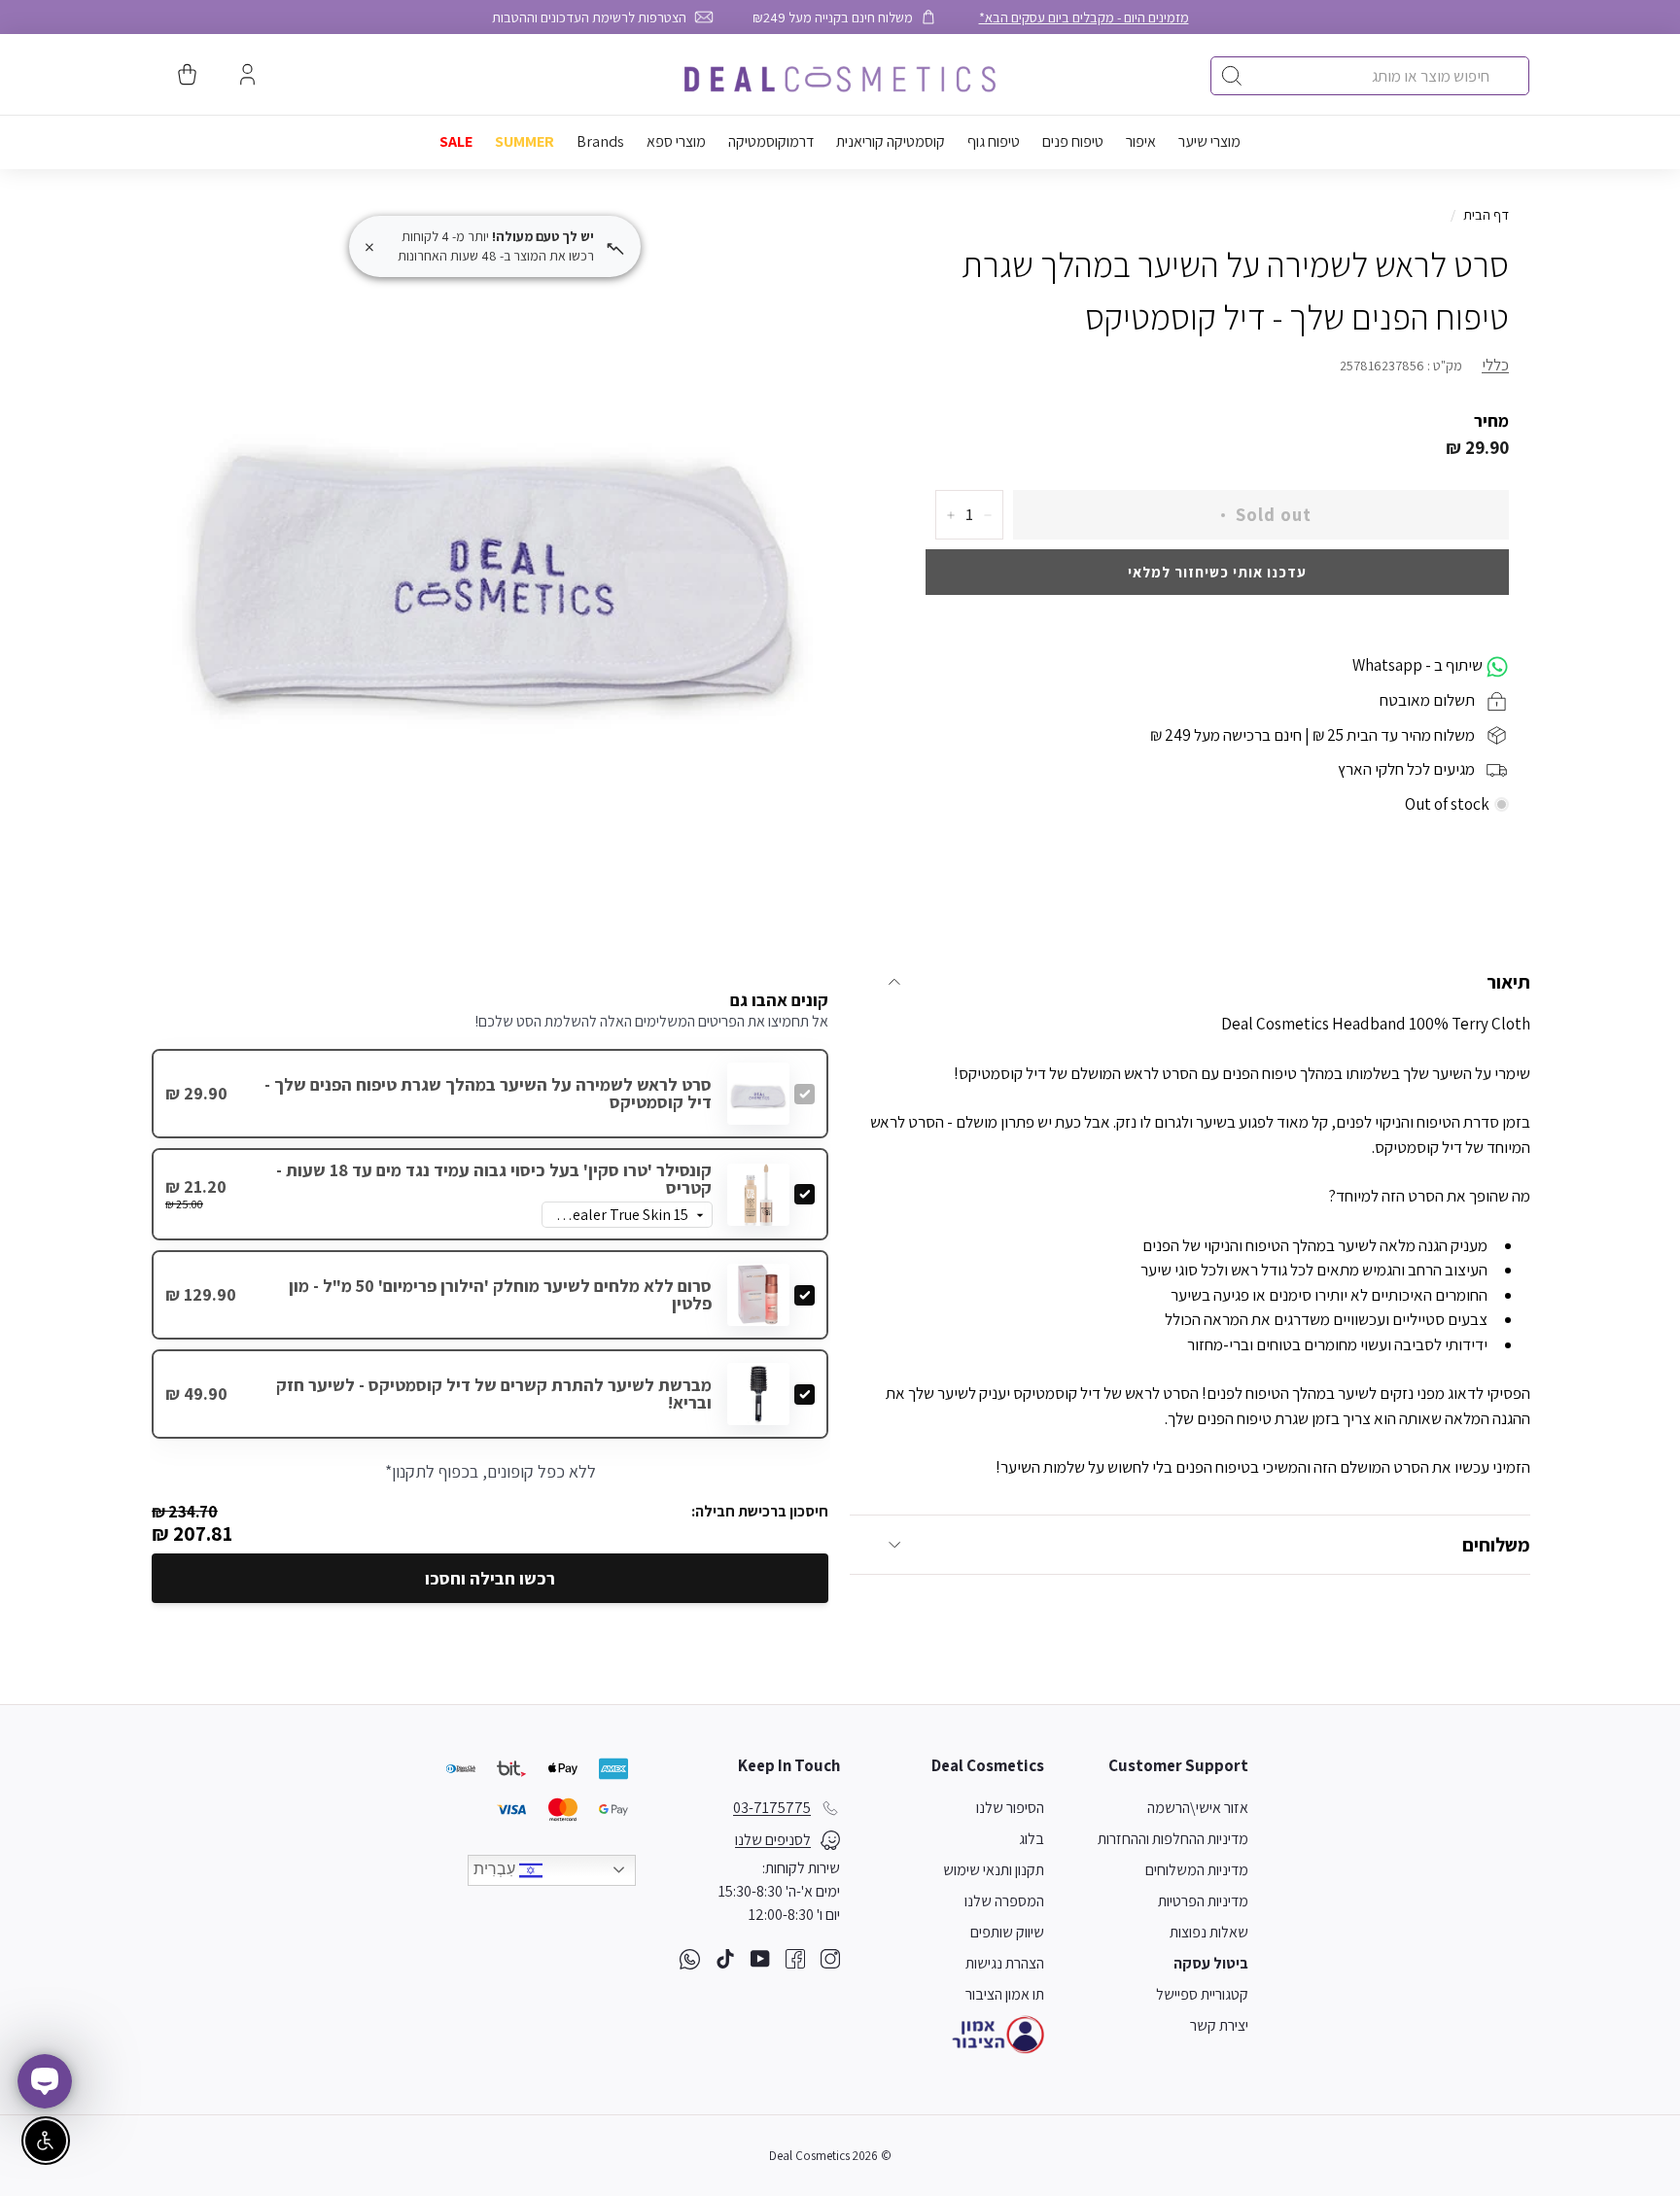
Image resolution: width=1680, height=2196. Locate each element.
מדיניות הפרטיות (1203, 1901)
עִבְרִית (496, 1869)
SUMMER (525, 141)
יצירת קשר (1219, 2025)
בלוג (1032, 1839)
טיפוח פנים (1073, 141)
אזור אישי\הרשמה (1198, 1808)
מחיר (1491, 420)
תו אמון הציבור (1005, 1994)
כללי (1495, 366)
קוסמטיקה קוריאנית (891, 141)
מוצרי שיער (1209, 141)
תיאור (1508, 982)
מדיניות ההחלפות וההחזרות (1173, 1839)
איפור (1141, 141)
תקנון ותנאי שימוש (994, 1870)
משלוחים (1496, 1545)
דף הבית (1486, 214)
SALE (456, 141)
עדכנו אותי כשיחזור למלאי (1217, 572)
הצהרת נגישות (1005, 1963)
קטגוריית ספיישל (1202, 1994)
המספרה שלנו (1004, 1901)
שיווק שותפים (1007, 1932)
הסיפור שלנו (1010, 1808)
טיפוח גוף (994, 141)
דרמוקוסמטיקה (771, 141)
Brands (600, 141)
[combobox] (1370, 76)
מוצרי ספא (676, 141)
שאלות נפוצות (1209, 1932)
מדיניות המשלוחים (1197, 1870)
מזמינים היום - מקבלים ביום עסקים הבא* (1084, 17)
